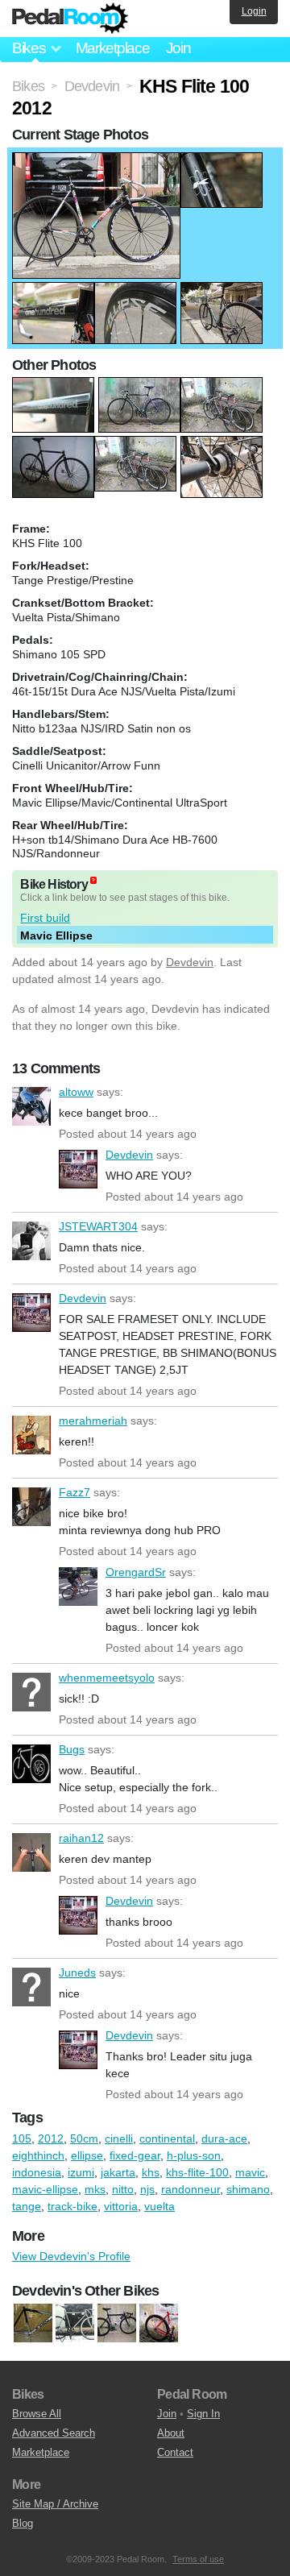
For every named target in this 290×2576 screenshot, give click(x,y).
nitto (123, 2189)
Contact (175, 2452)
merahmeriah (31, 1435)
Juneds (31, 1987)
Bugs (31, 1764)
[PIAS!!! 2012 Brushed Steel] (75, 2324)
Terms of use (198, 2559)
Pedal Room (70, 19)
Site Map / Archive (55, 2504)
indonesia (37, 2172)
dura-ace (224, 2138)
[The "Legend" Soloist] (159, 2324)
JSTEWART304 (31, 1241)
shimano (248, 2189)
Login (254, 11)
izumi (81, 2172)
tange (27, 2206)
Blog (23, 2523)
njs (147, 2189)
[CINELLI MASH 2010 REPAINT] (33, 2324)
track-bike (72, 2206)
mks (95, 2189)
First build (45, 918)
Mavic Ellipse (56, 935)
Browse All (37, 2414)
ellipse (87, 2155)
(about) (93, 880)
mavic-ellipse (45, 2189)
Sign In (203, 2414)
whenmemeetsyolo (31, 1692)
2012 (51, 2138)
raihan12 (31, 1852)
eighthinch (38, 2155)
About (171, 2433)
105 (22, 2138)
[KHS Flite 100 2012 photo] (96, 160)
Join (178, 48)
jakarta (118, 2172)
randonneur (191, 2189)
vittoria (121, 2206)
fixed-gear (135, 2155)
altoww (31, 1106)
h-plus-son (194, 2155)
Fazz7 (31, 1507)
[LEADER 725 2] (117, 2324)
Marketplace (113, 48)
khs (151, 2172)
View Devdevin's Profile (71, 2256)
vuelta (159, 2206)
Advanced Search (54, 2433)
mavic (250, 2172)
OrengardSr (78, 1587)
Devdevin (190, 962)
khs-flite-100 (197, 2172)
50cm (84, 2138)
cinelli (119, 2138)
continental (167, 2138)
